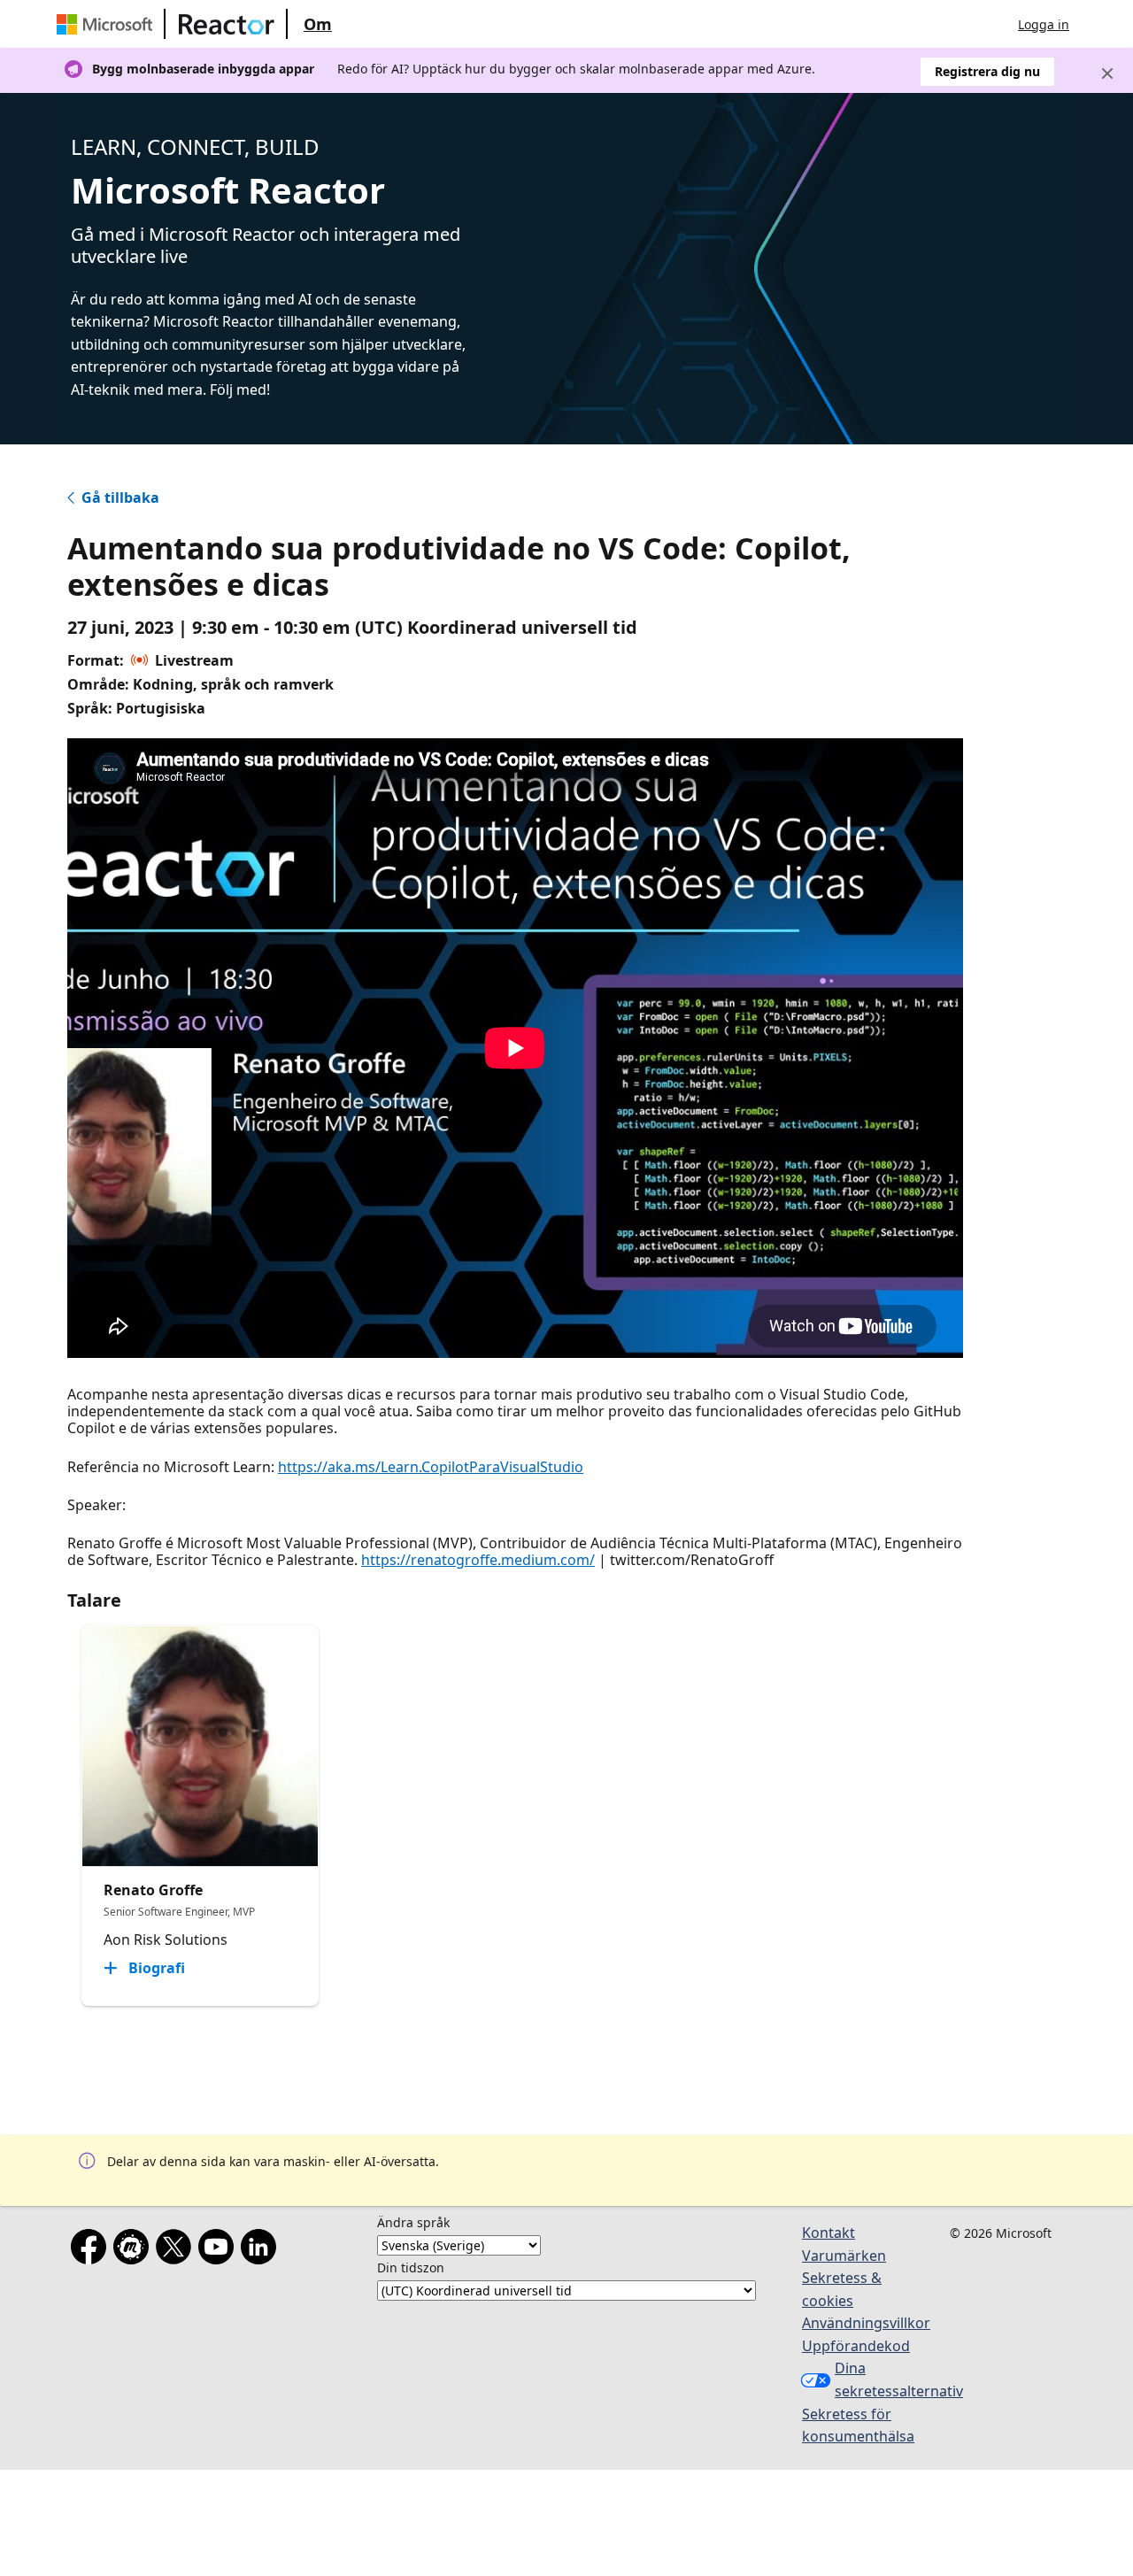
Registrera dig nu (987, 71)
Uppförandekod (856, 2346)
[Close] (1107, 73)
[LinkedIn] (262, 2250)
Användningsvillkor (866, 2323)
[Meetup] (135, 2250)
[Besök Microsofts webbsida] (108, 24)
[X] (177, 2250)
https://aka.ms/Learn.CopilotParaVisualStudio (431, 1467)
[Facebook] (92, 2250)
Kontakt (829, 2233)
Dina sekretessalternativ (883, 2379)
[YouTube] (220, 2250)
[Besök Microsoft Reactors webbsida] (227, 24)
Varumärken (844, 2256)
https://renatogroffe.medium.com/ (478, 1560)
